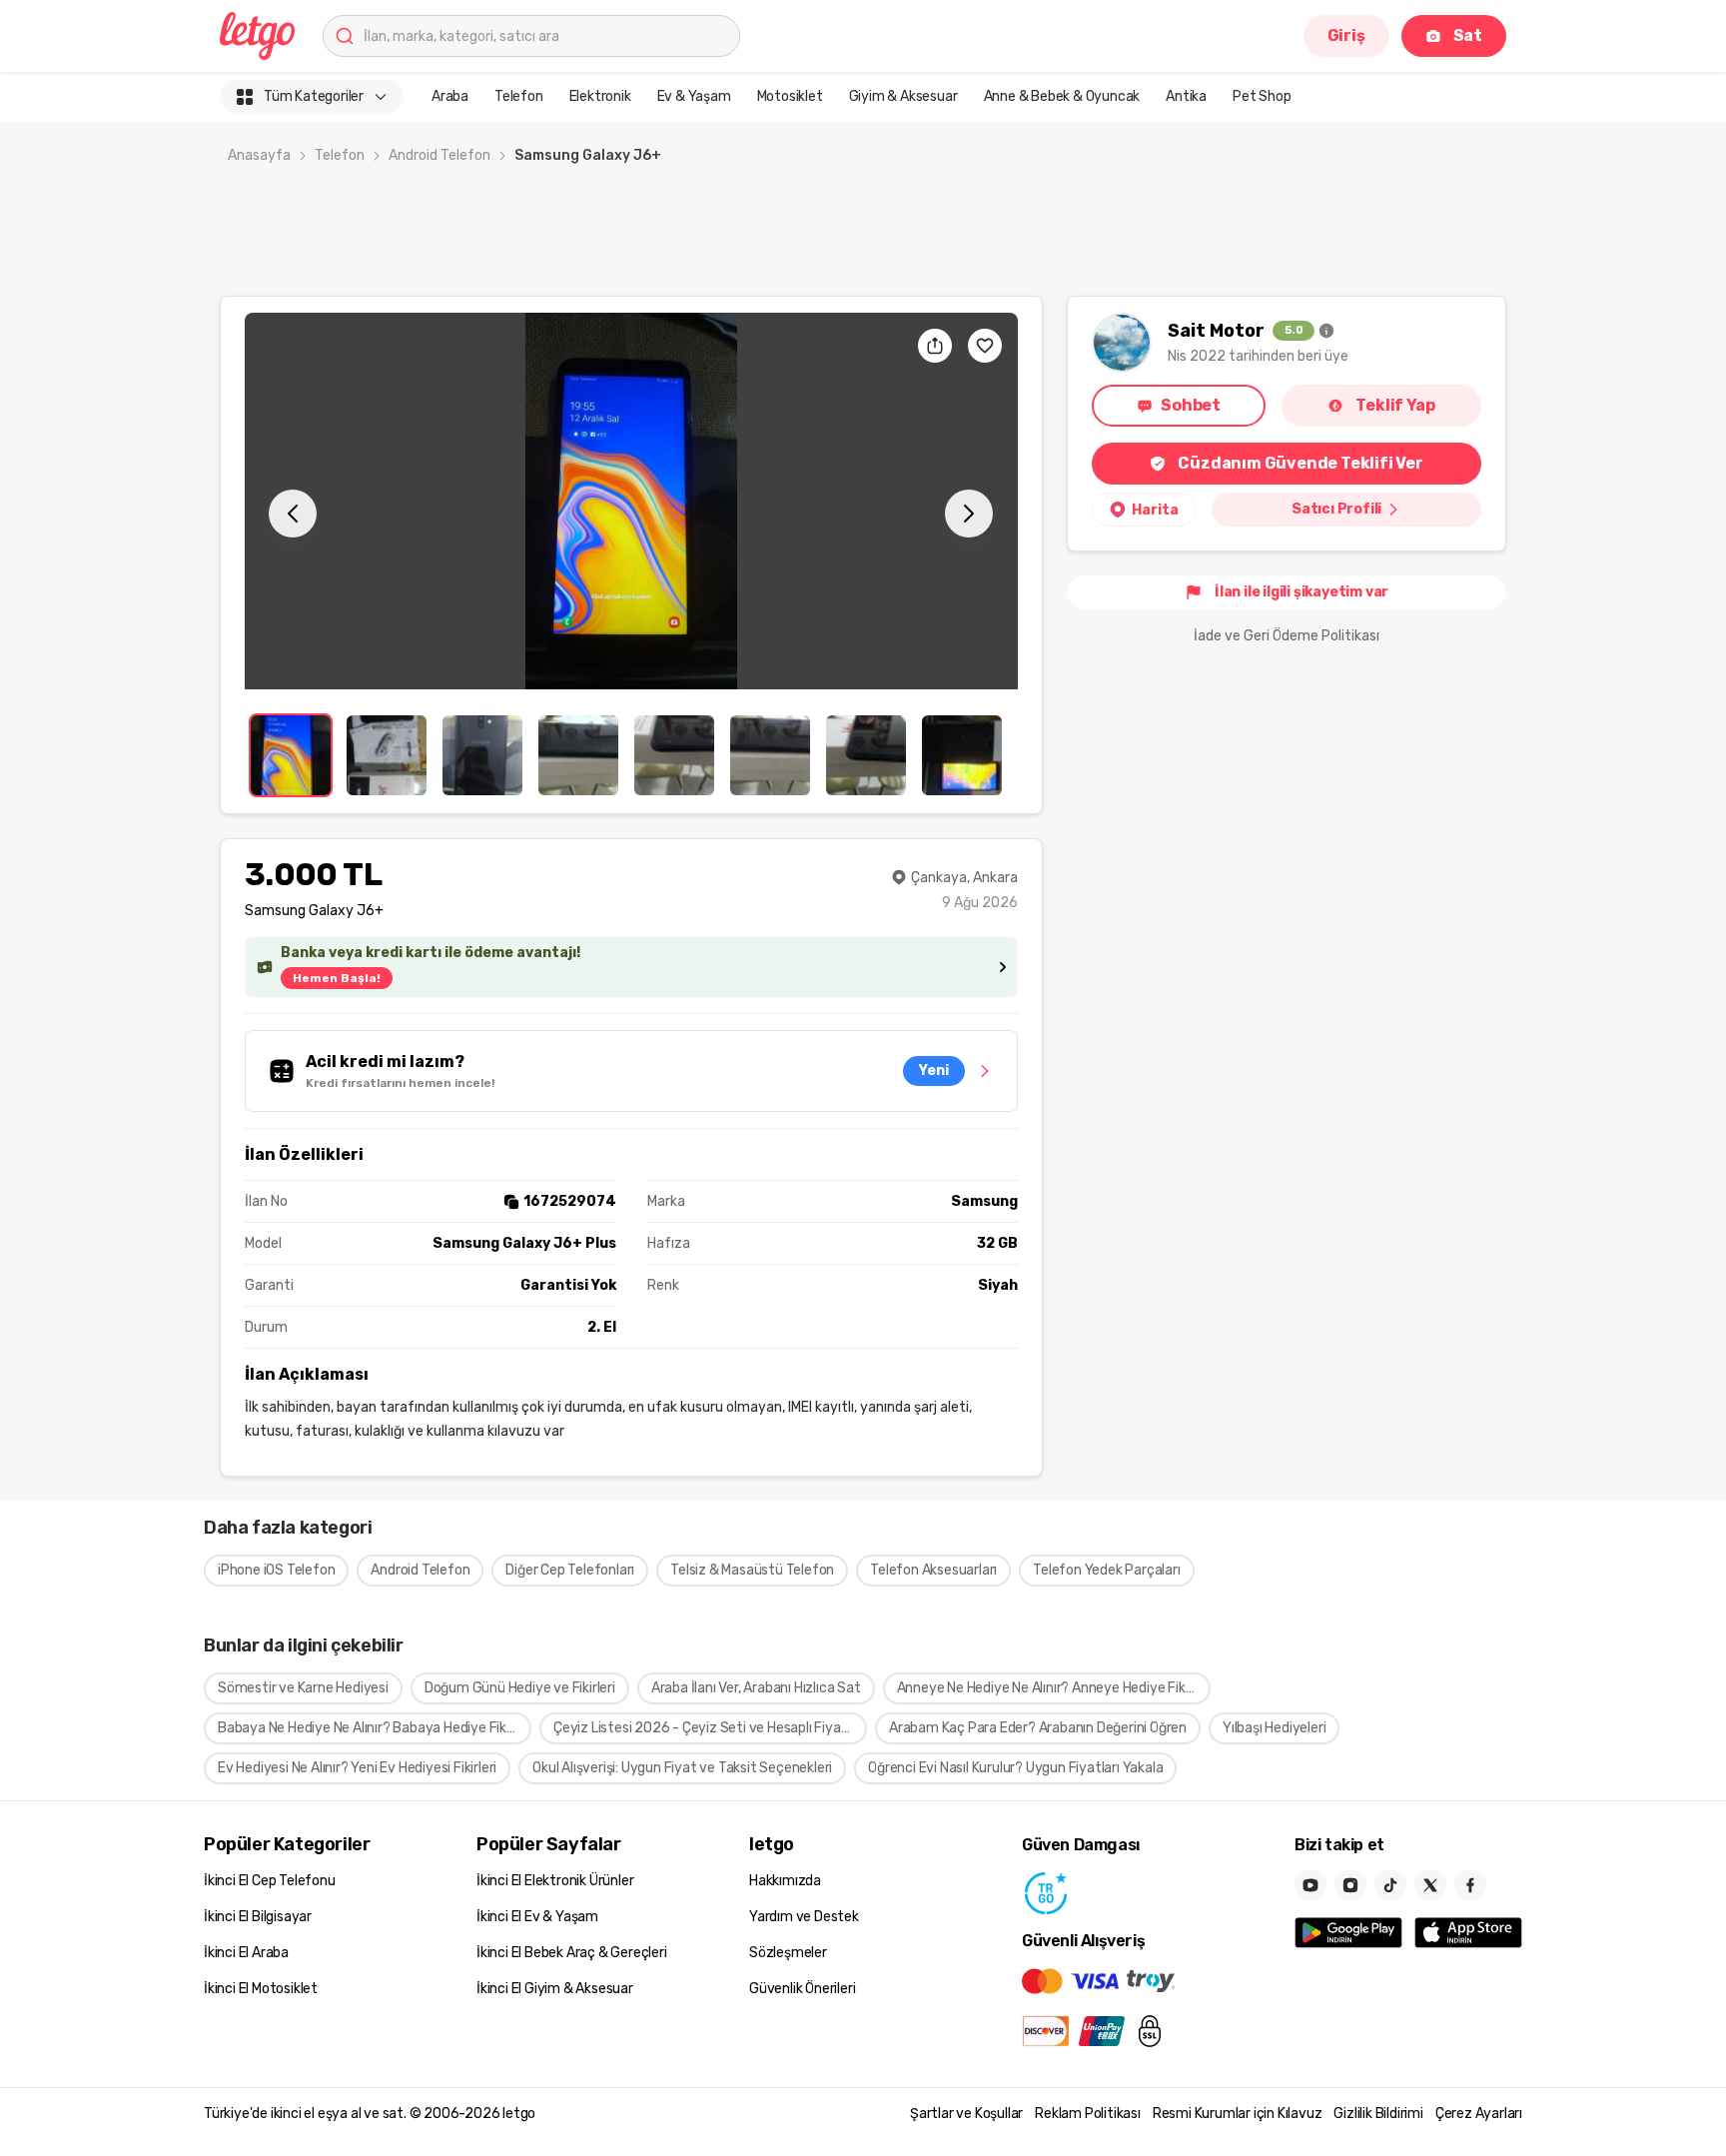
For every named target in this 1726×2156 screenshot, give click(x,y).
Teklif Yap (1395, 405)
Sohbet (1191, 405)
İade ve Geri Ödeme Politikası (1287, 636)
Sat (1468, 35)
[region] (631, 501)
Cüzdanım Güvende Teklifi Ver (1300, 463)
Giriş (1346, 35)
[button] (631, 501)
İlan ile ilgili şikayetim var (1301, 592)
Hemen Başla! (337, 978)
